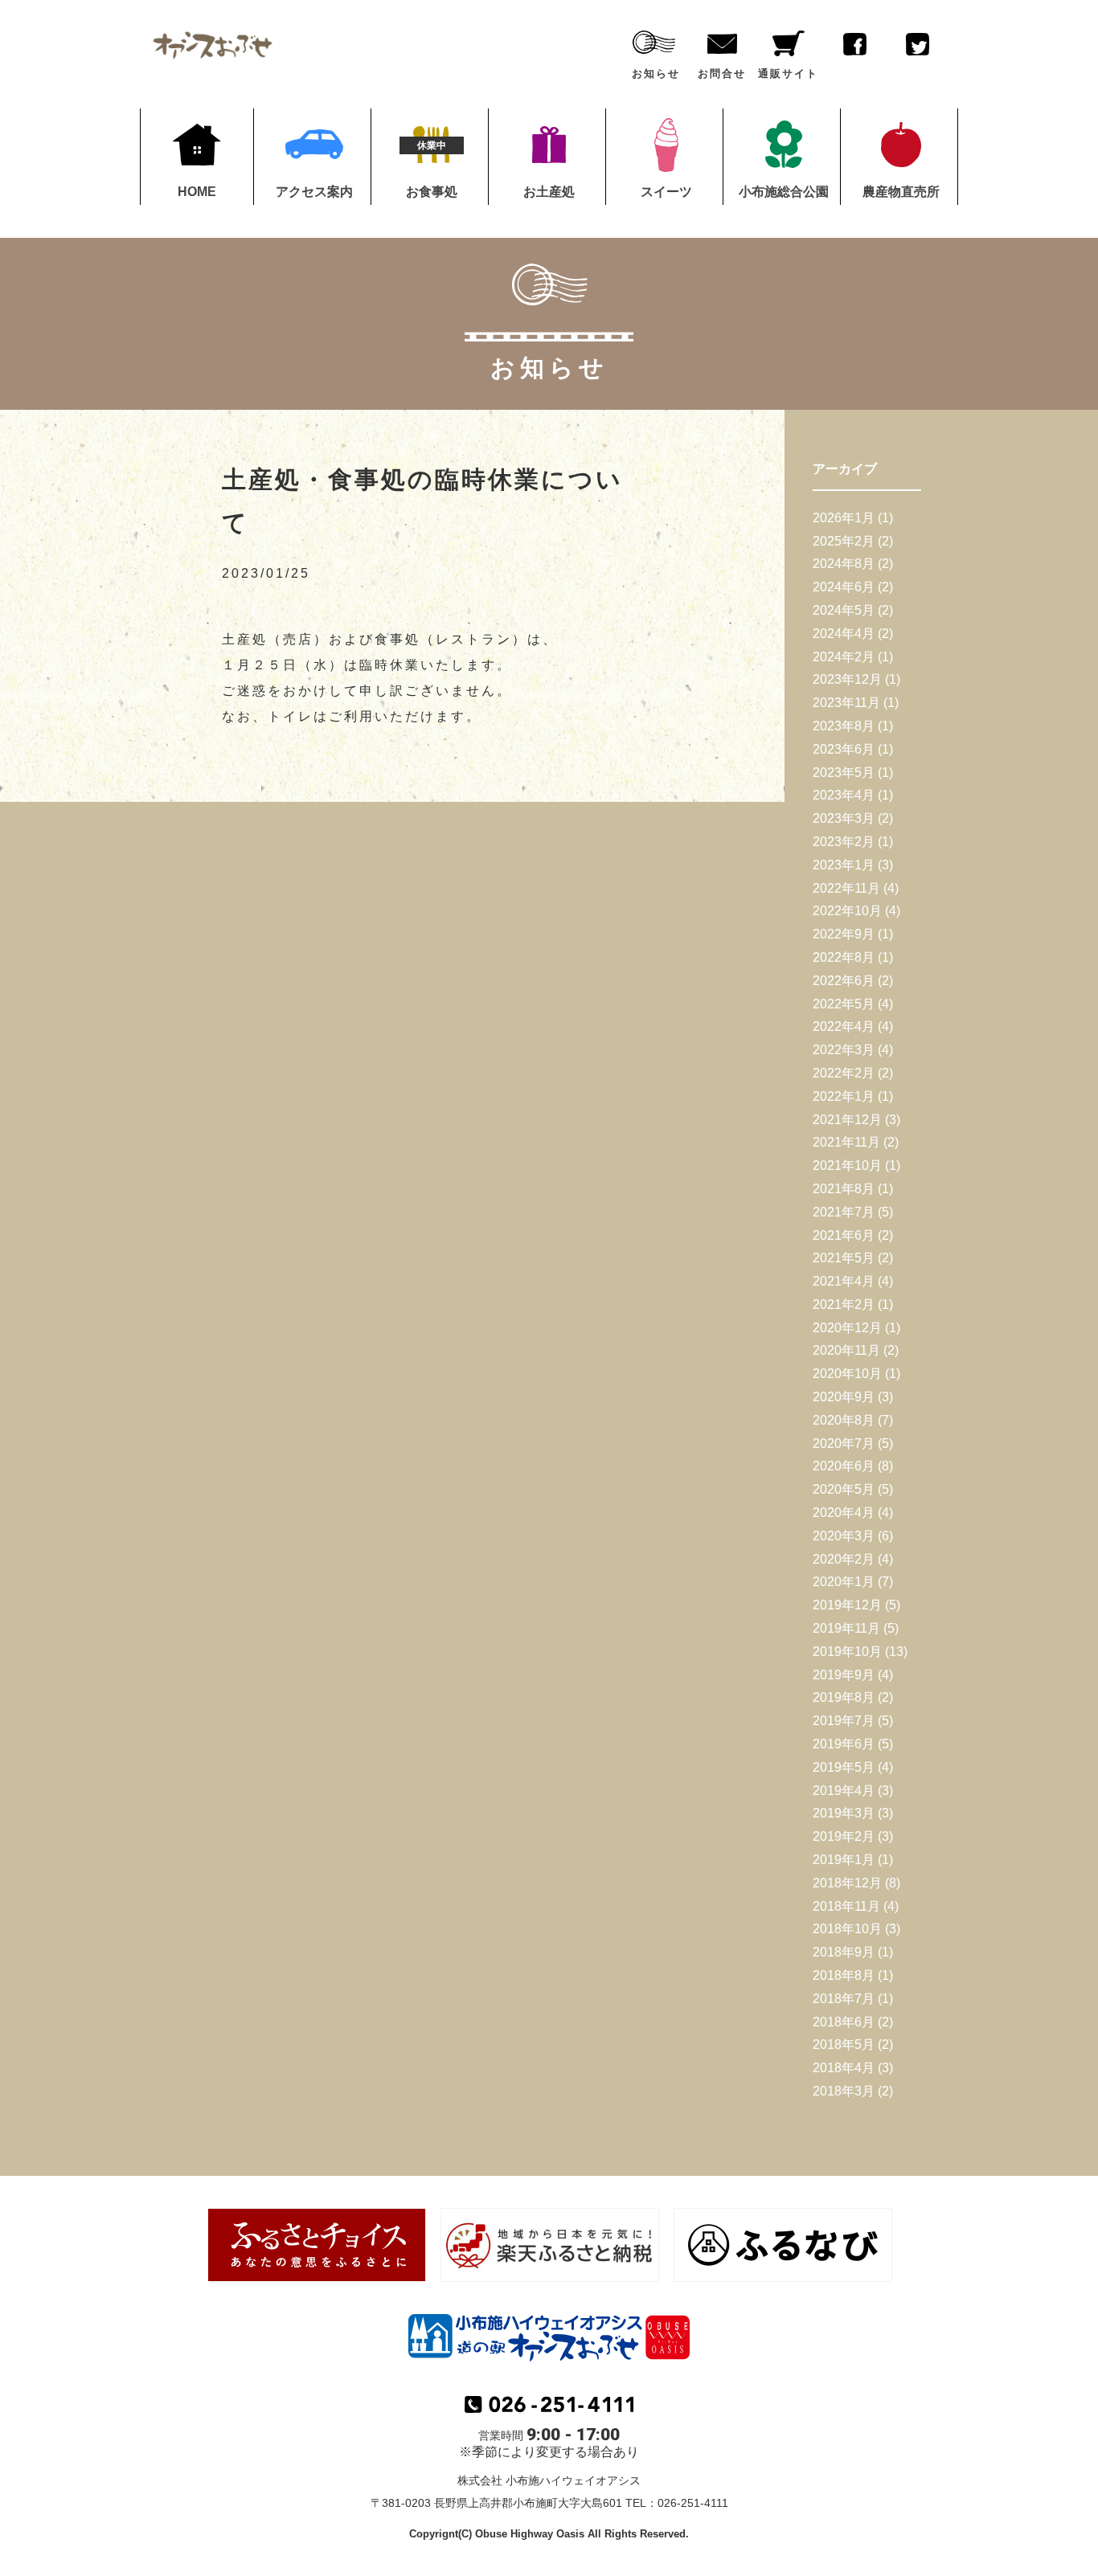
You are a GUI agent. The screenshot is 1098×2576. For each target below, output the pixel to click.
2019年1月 (844, 1860)
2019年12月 (847, 1605)
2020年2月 (844, 1559)
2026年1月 (844, 518)
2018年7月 (844, 1999)
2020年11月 (846, 1350)
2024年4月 (844, 634)
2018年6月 (844, 2022)
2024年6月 (844, 587)
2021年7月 (844, 1212)
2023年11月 (846, 703)
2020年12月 (847, 1328)
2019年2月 (844, 1836)
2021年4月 (844, 1281)
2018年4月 (844, 2068)
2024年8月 (844, 564)
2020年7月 (844, 1443)
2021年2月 (844, 1304)
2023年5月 (844, 773)
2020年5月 (844, 1489)
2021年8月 (844, 1189)
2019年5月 (844, 1767)
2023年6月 (844, 749)
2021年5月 (844, 1258)
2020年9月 (844, 1397)
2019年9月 (844, 1675)
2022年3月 (844, 1050)
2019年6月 (844, 1744)
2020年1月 (844, 1582)
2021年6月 (844, 1235)
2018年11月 (846, 1906)
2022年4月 (844, 1026)
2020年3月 (844, 1536)
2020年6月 (844, 1466)
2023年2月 (844, 842)
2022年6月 (844, 981)
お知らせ (656, 73)
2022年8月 (844, 957)
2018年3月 (844, 2091)
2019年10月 (847, 1652)
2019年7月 (844, 1721)
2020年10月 (847, 1374)
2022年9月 (844, 934)
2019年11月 (846, 1628)
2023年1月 (844, 865)
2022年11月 (846, 888)
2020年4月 (844, 1513)
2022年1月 (844, 1096)
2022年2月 (844, 1073)
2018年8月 (844, 1975)
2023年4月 (844, 795)
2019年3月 (844, 1813)
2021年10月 (847, 1165)
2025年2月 (844, 541)
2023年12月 (847, 679)
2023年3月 (844, 818)
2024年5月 (844, 610)
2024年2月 (844, 657)
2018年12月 (847, 1883)
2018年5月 (844, 2044)
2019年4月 (844, 1791)
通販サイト (788, 73)
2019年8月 (844, 1697)
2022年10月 (847, 911)
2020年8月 (844, 1420)
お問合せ (722, 73)
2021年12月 (847, 1120)
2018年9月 (844, 1952)
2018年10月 (847, 1929)
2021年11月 (846, 1142)
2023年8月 (844, 726)
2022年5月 (844, 1004)
